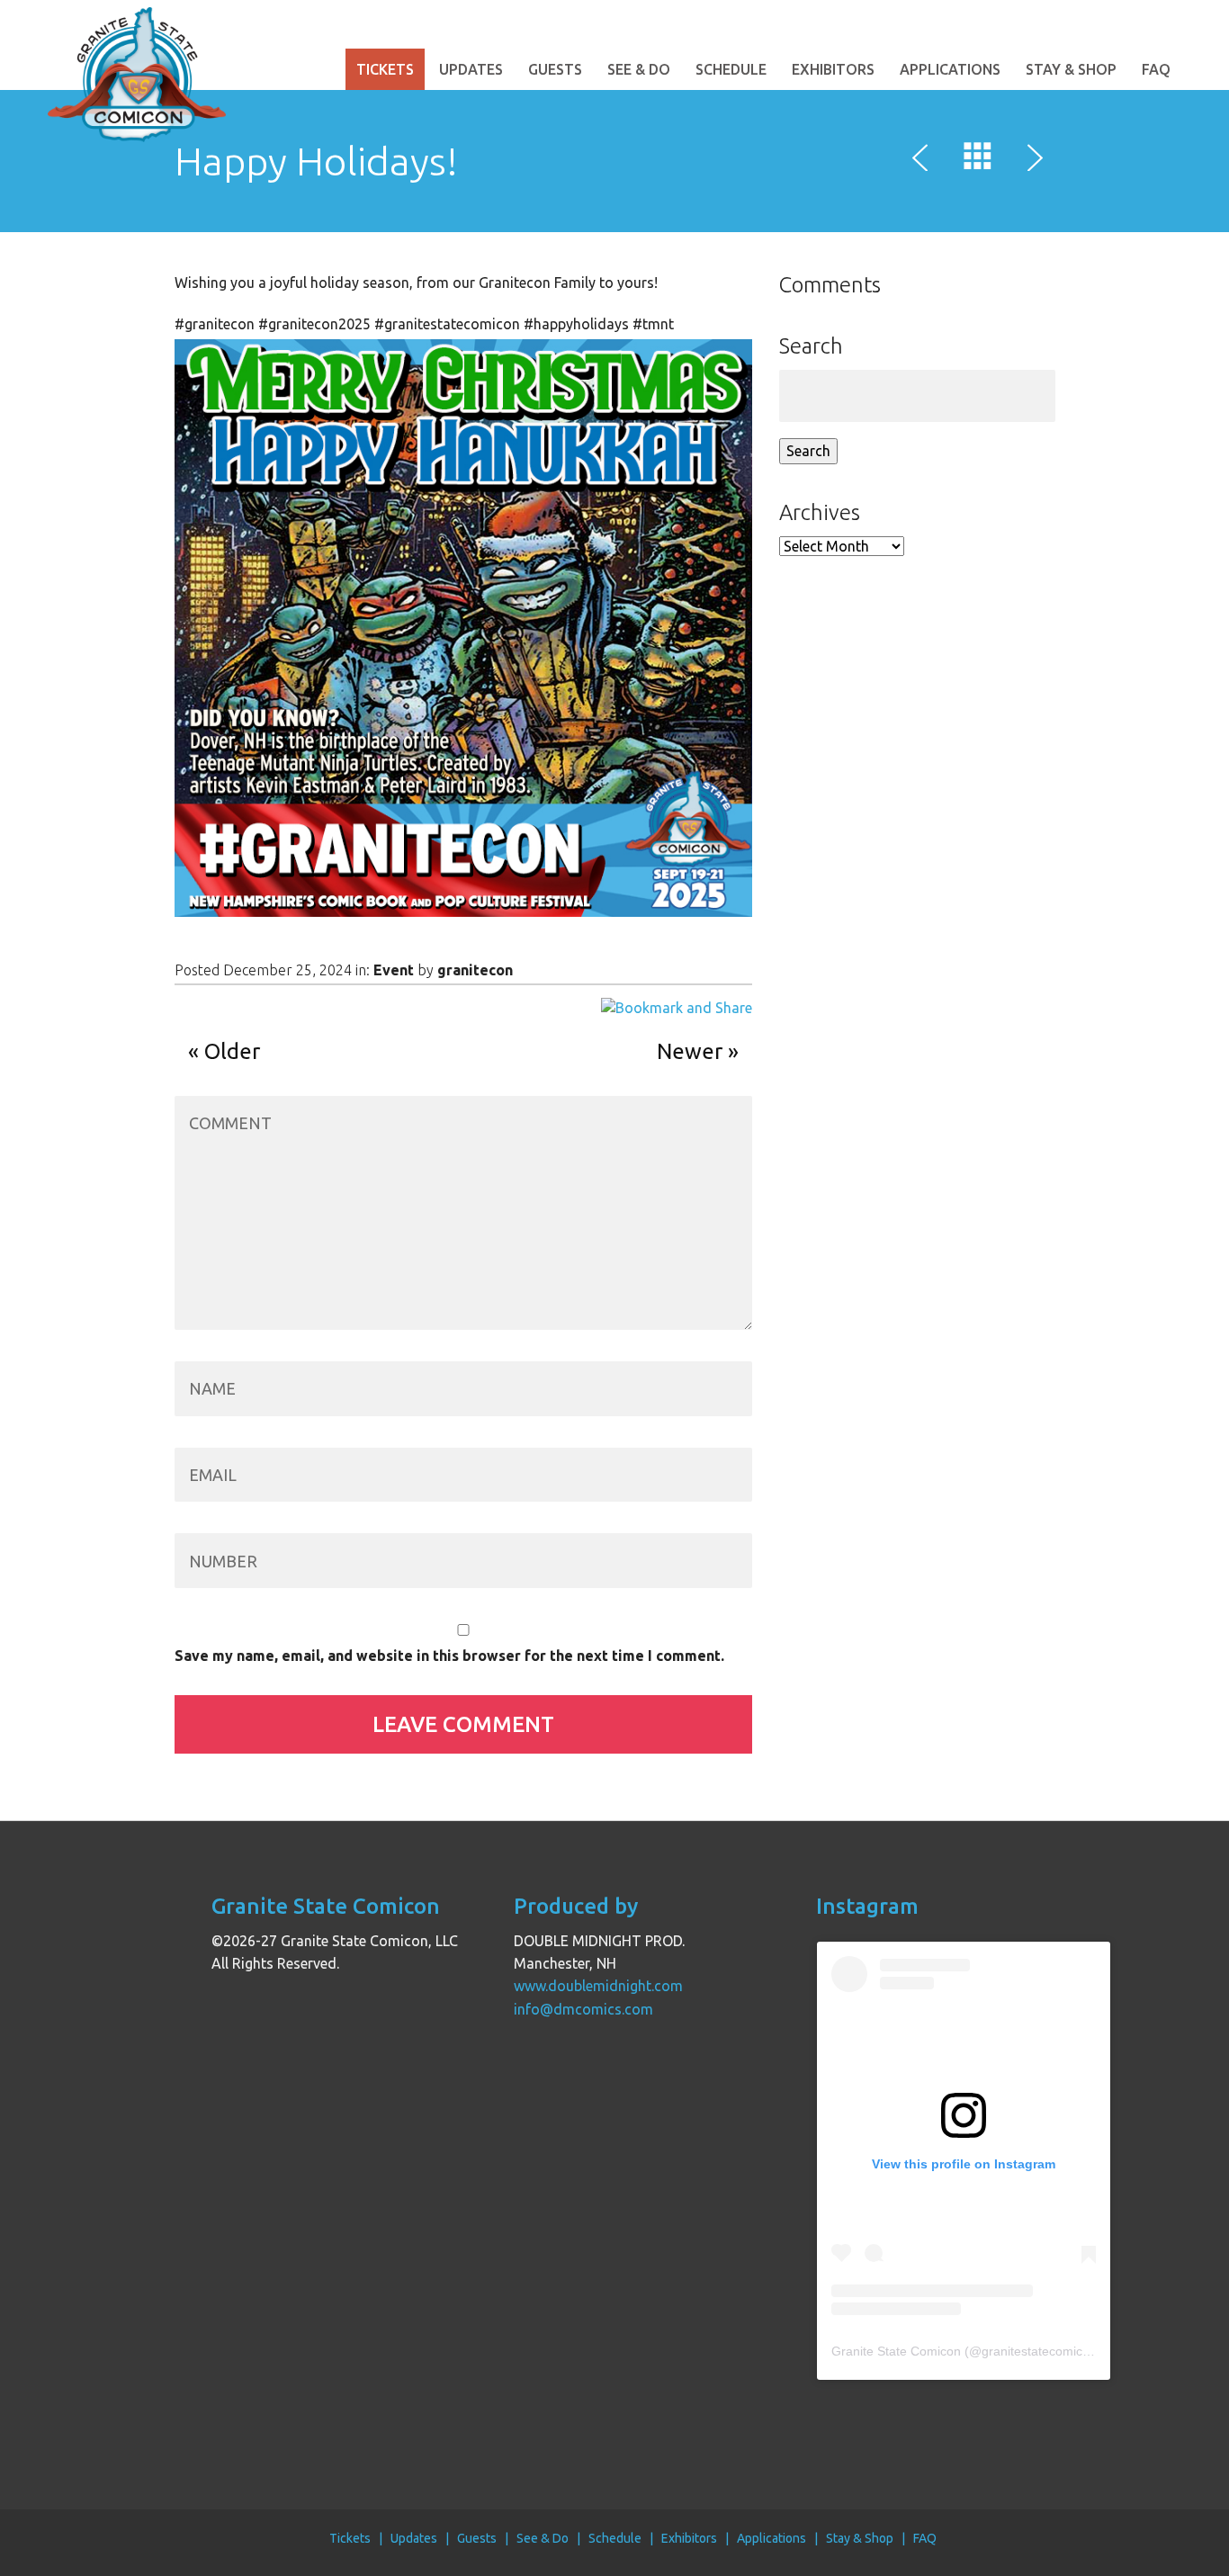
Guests (555, 69)
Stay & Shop (1071, 69)
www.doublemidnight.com (598, 1986)
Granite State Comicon (896, 2351)
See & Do (639, 69)
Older (232, 1051)
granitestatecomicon (1039, 2351)
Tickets (385, 69)
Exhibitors (833, 69)
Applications (950, 69)
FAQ (1156, 69)
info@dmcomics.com (583, 2009)
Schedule (731, 69)
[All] (978, 160)
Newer (690, 1051)
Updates (471, 69)
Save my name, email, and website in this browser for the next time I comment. (449, 1656)
